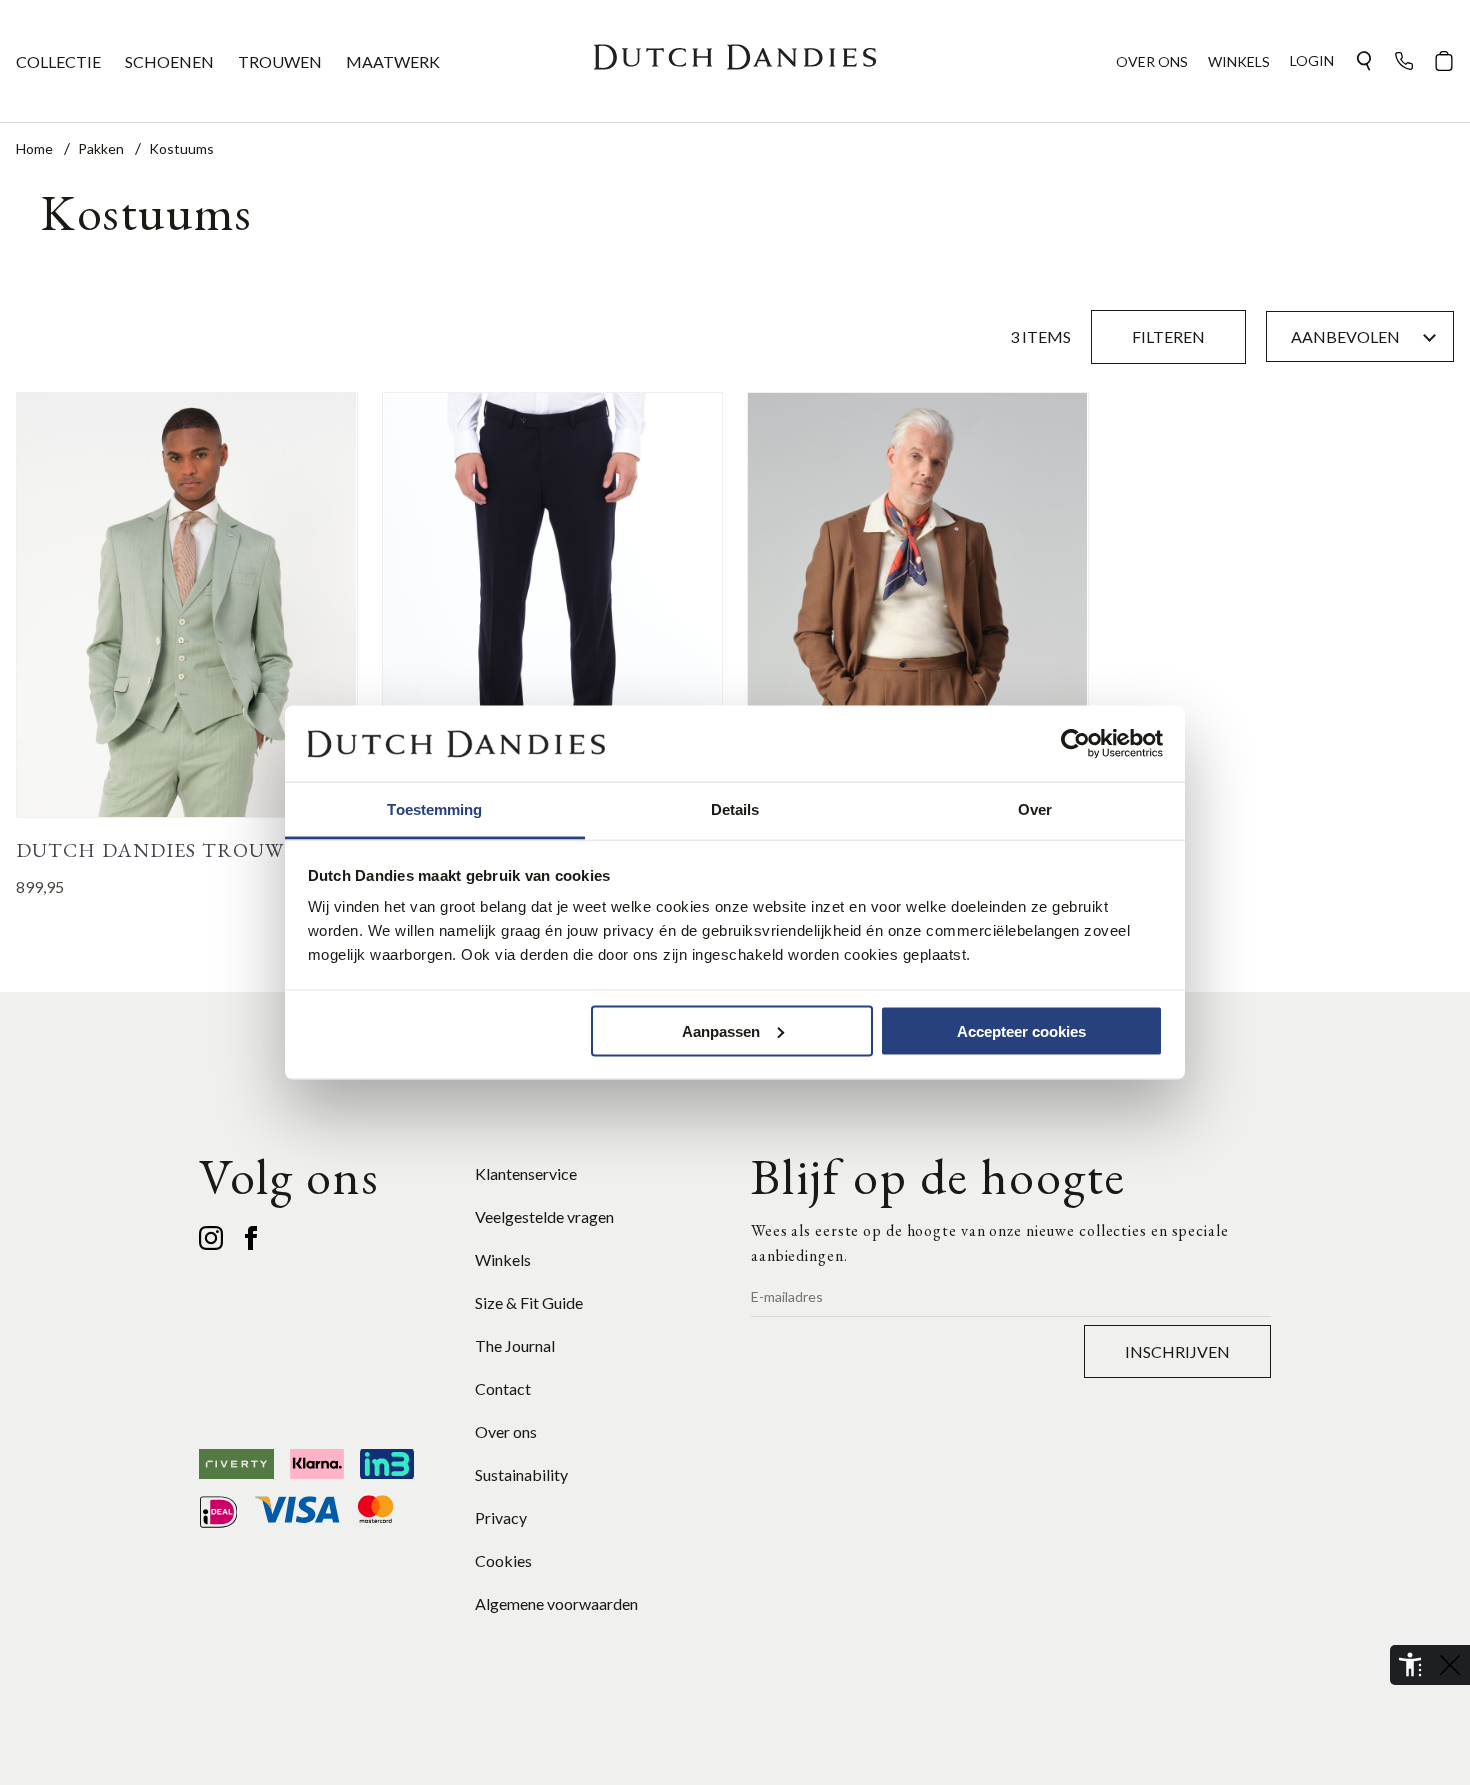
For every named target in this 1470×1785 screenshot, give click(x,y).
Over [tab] (1035, 809)
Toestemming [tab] (434, 809)
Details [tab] (735, 809)
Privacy (501, 1517)
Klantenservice (526, 1173)
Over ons (506, 1431)
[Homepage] (735, 61)
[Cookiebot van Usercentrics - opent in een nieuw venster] (1075, 744)
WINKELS (1239, 61)
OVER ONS (1152, 61)
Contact (503, 1388)
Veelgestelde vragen (544, 1216)
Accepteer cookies (1021, 1030)
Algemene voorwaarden (556, 1603)
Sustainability (521, 1474)
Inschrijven (1177, 1351)
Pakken (102, 148)
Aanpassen (721, 1030)
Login (1312, 60)
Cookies (503, 1560)
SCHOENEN (169, 61)
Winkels (503, 1259)
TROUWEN (280, 61)
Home (36, 148)
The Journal (515, 1345)
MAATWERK (393, 61)
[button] (1364, 61)
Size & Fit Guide (529, 1302)
